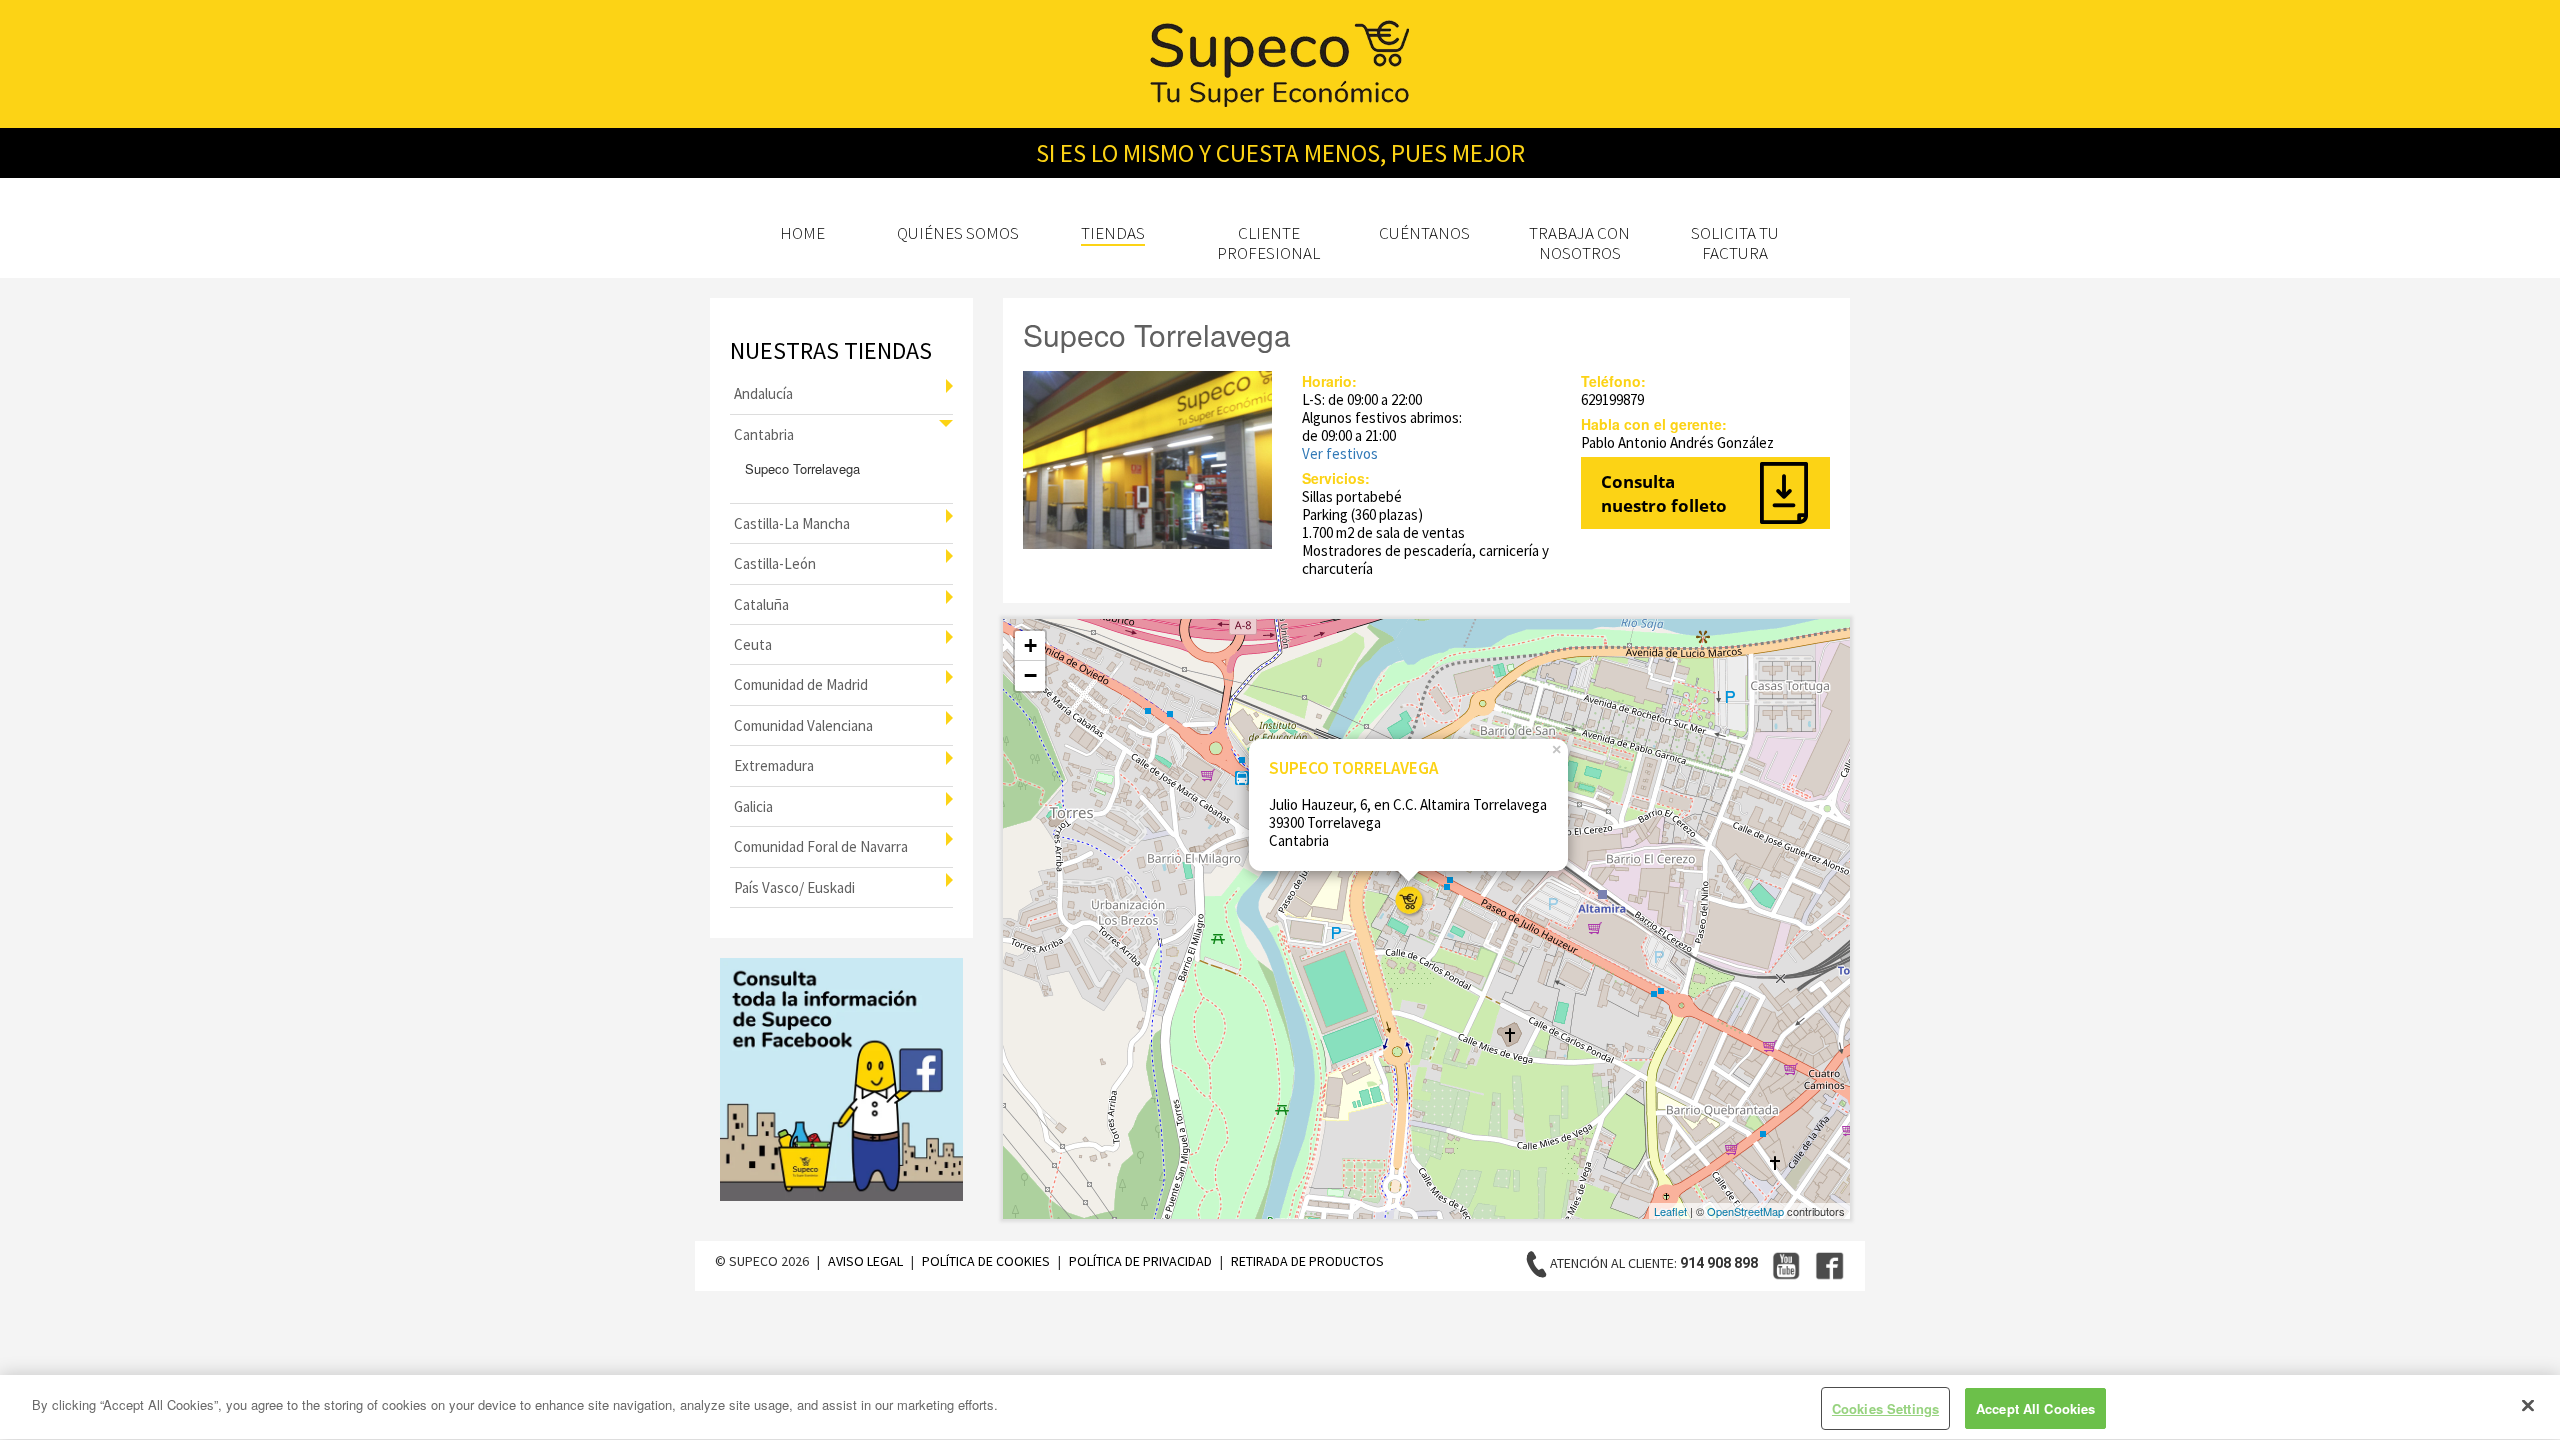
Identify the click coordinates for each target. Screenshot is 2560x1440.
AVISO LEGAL (867, 1261)
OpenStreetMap (1745, 1211)
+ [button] (1030, 645)
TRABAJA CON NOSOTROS (1579, 243)
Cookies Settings (1885, 1408)
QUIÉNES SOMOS (958, 233)
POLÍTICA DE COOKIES (987, 1261)
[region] (1280, 1407)
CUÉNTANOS (1424, 233)
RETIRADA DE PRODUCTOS (1307, 1261)
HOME (802, 233)
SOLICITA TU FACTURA (1735, 243)
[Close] (2528, 1405)
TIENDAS (1113, 233)
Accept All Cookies (2035, 1408)
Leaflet (1670, 1211)
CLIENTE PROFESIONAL (1268, 243)
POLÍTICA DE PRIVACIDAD (1142, 1261)
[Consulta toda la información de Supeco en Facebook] (841, 1079)
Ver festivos (1340, 453)
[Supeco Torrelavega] (1409, 900)
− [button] (1030, 675)
